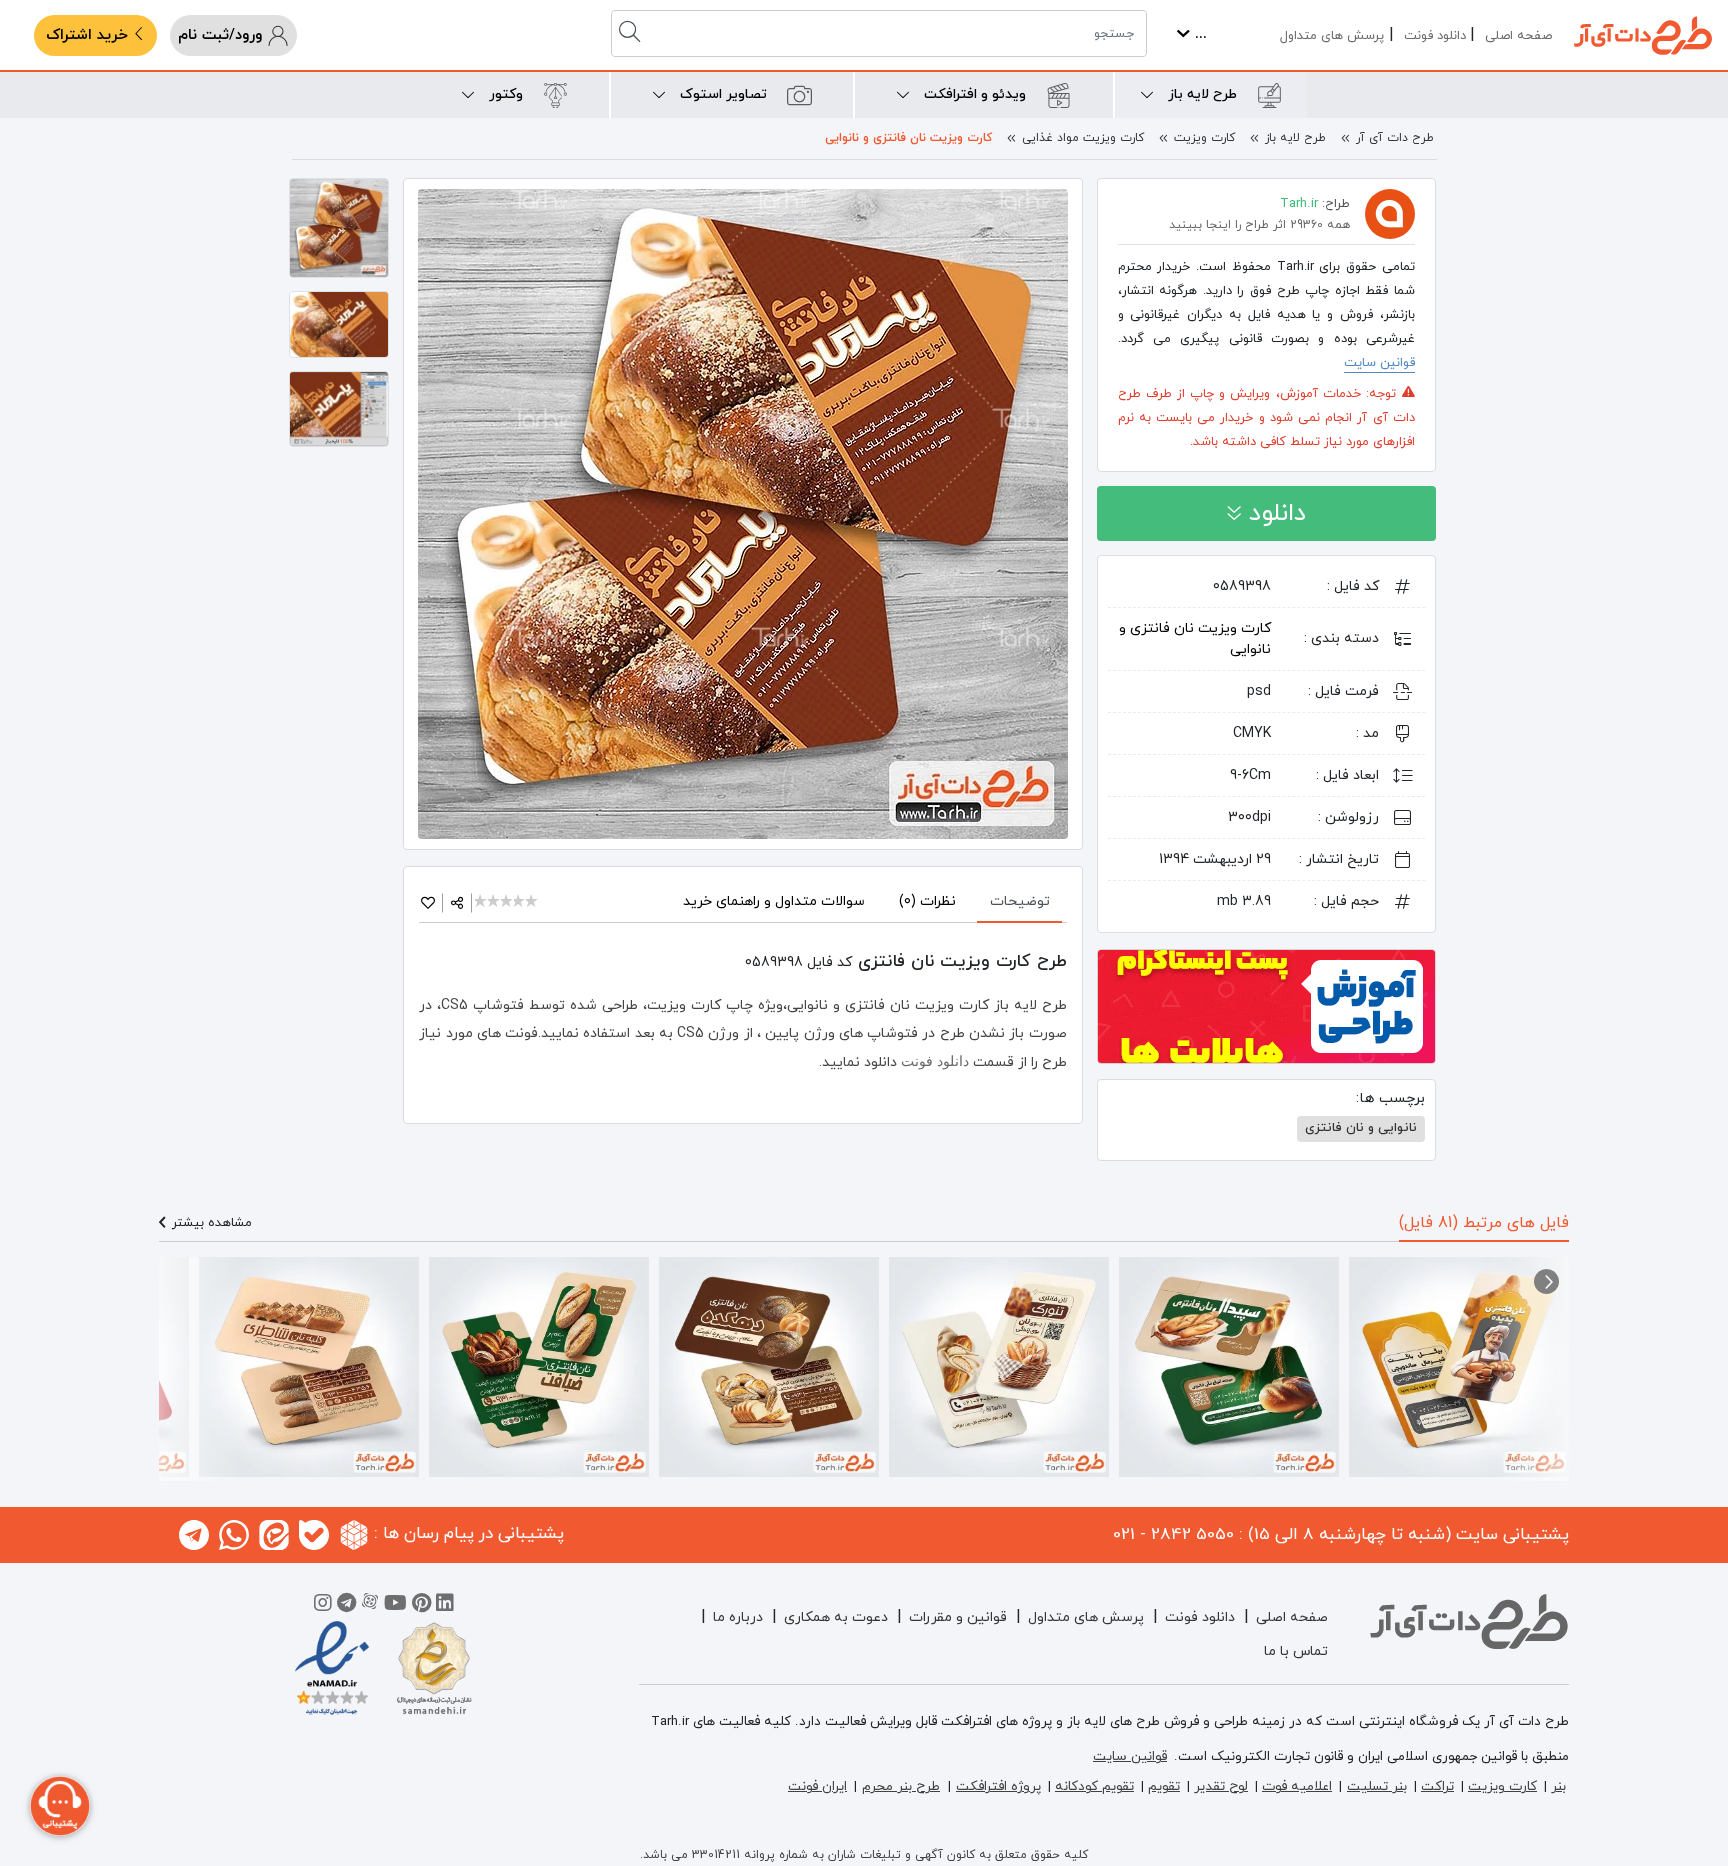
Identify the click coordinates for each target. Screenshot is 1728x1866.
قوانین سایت (1379, 363)
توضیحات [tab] (1020, 901)
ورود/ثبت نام (222, 35)
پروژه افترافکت (998, 1786)
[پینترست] (421, 1606)
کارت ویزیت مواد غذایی (1083, 138)
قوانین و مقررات (958, 1617)
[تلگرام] (346, 1606)
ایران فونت (817, 1786)
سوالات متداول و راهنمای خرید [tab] (774, 901)
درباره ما (738, 1617)
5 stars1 (532, 902)
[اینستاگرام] (323, 1606)
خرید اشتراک (89, 35)
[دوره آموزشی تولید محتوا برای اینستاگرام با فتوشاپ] (1266, 1005)
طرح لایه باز (1295, 138)
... (1198, 34)
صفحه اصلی (1518, 36)
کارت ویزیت (1204, 138)
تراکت (1437, 1786)
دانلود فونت (1435, 36)
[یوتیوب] (395, 1606)
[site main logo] (1643, 35)
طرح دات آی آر (1395, 138)
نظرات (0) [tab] (927, 901)
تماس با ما (1296, 1651)
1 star (481, 902)
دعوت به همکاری (836, 1617)
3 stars (507, 902)
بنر (1558, 1786)
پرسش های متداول (1332, 36)
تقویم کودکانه (1094, 1786)
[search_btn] (632, 33)
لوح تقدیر (1221, 1786)
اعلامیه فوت (1297, 1786)
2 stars (494, 902)
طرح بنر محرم (901, 1786)
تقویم (1164, 1786)
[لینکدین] (445, 1606)
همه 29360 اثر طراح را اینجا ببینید (1259, 225)
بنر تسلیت (1377, 1786)
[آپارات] (370, 1606)
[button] (1546, 1281)
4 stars (520, 902)
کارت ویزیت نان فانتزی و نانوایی (908, 138)
